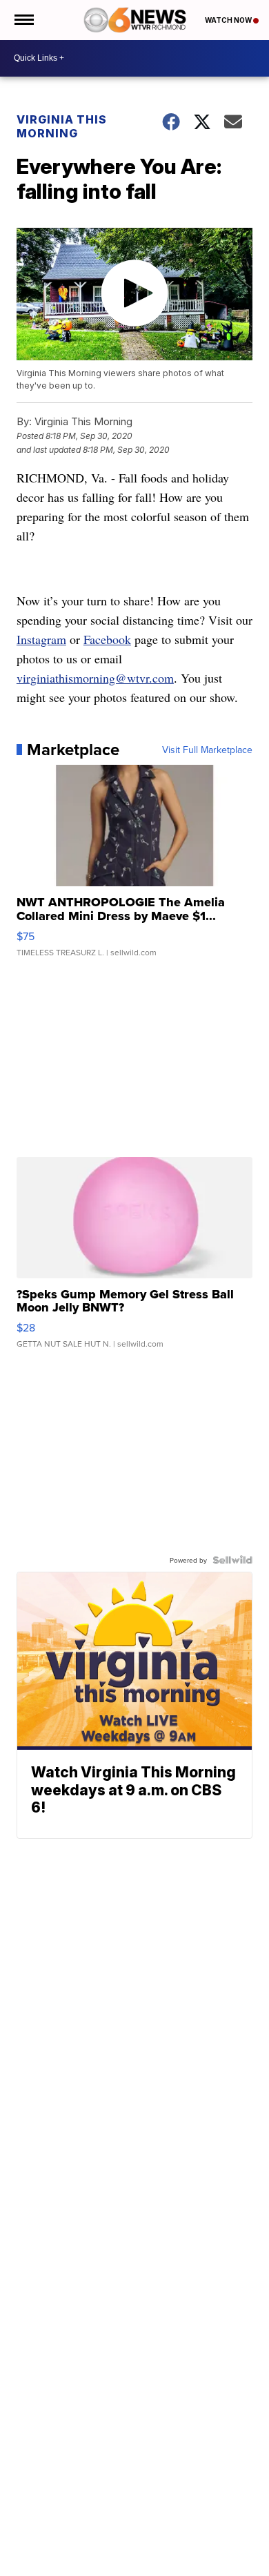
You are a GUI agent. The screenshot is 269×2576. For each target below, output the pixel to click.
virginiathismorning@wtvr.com (95, 678)
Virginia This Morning (62, 126)
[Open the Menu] (23, 20)
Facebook (107, 639)
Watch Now (229, 20)
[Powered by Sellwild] (232, 1560)
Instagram (41, 639)
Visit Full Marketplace (207, 750)
